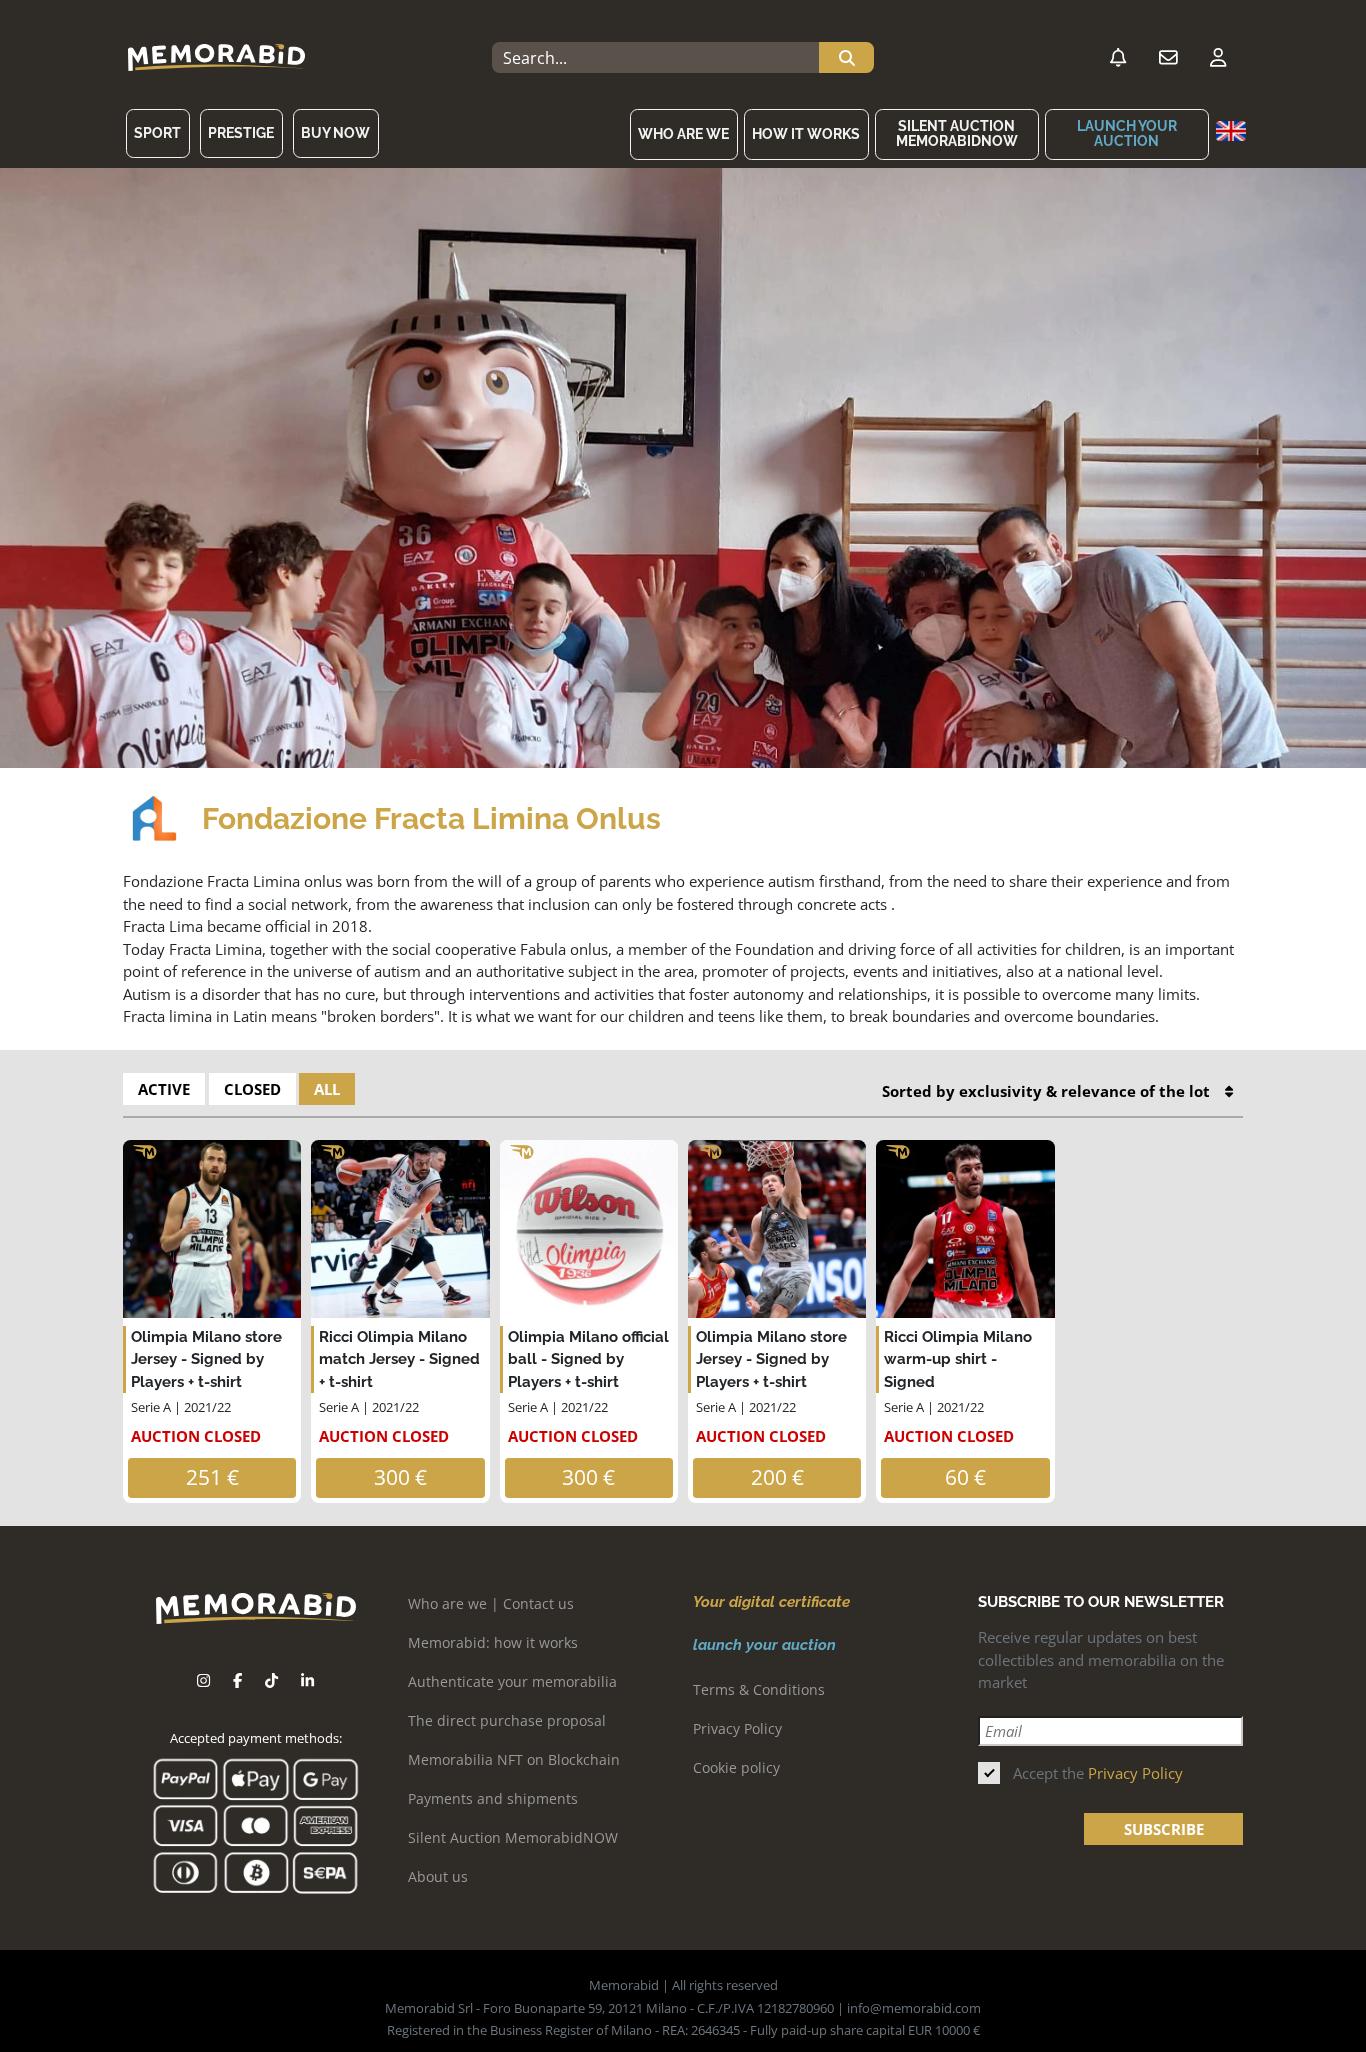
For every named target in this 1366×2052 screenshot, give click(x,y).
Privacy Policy (737, 1728)
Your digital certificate (771, 1602)
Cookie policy (736, 1767)
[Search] (846, 58)
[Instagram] (203, 1680)
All (327, 1089)
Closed (252, 1089)
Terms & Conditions (759, 1689)
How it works (806, 134)
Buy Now (335, 133)
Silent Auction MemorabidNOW (957, 133)
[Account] (1218, 58)
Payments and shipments (493, 1798)
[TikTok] (271, 1680)
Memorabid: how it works (493, 1642)
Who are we (683, 134)
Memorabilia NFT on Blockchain (514, 1759)
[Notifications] (1118, 58)
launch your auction (1127, 133)
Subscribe (1164, 1829)
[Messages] (1168, 58)
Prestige (241, 133)
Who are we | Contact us (491, 1603)
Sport (157, 133)
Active (164, 1089)
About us (438, 1876)
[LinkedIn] (307, 1680)
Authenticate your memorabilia (512, 1681)
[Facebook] (237, 1680)
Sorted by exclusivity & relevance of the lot (1046, 1091)
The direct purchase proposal (507, 1720)
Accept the (1098, 1773)
